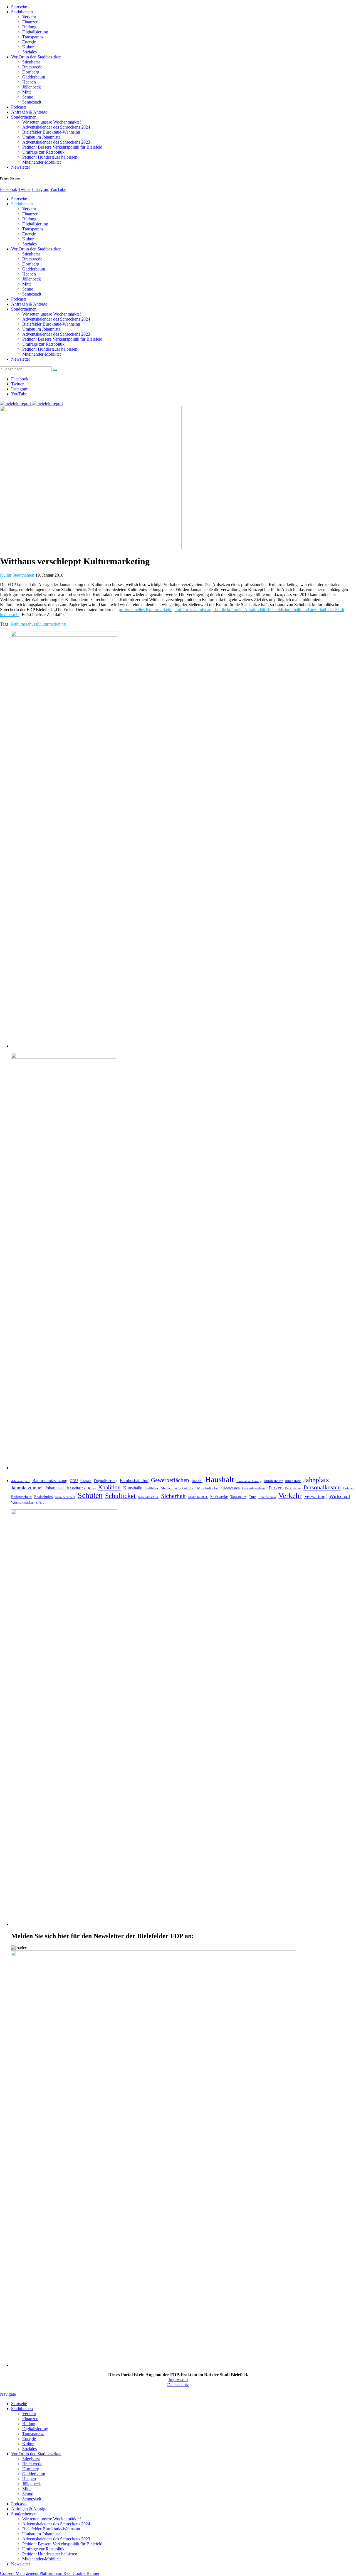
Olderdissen (231, 1488)
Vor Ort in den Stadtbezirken (36, 57)
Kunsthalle (133, 1488)
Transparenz (33, 37)
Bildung (29, 27)
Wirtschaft (340, 1496)
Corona (86, 1481)
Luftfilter (151, 1488)
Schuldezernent (65, 1497)
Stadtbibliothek (198, 1497)
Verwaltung (316, 1496)
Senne (28, 97)
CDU (74, 1481)
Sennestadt (32, 102)
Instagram (41, 189)
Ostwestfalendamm (254, 1488)
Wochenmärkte (22, 1503)
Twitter (25, 189)
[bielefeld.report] (31, 403)
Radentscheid (21, 1497)
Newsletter (21, 167)
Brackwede (32, 67)
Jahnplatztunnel (27, 1488)
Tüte (252, 1497)
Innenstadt (293, 1481)
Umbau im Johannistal (42, 137)
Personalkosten (322, 1487)
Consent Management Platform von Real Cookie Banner (50, 2573)
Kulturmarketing (51, 624)
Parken (276, 1488)
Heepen (29, 82)
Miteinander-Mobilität (41, 162)
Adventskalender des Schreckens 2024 (56, 127)
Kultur (28, 47)
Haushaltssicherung (249, 1481)
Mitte (27, 92)
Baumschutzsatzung (50, 1481)
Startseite (19, 7)
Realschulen (44, 1497)
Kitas (92, 1488)
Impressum (178, 2380)
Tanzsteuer (238, 1497)
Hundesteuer (273, 1481)
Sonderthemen (24, 117)
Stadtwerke (219, 1497)
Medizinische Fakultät (178, 1488)
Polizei (348, 1488)
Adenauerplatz (20, 1481)
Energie (29, 42)
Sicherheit (173, 1496)
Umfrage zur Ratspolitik (43, 152)
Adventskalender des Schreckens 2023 (56, 142)
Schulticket (120, 1496)
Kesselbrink (76, 1488)
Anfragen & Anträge (29, 112)
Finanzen (30, 22)
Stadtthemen (22, 12)
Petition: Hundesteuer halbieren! (50, 157)
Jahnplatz (316, 1480)
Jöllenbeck (32, 87)
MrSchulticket (208, 1488)
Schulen (90, 1495)
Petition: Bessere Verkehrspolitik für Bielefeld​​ (62, 147)
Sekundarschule (148, 1497)
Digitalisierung (35, 32)
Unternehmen (267, 1497)
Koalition (109, 1487)
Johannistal (55, 1488)
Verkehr (29, 17)
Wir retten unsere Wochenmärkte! (52, 122)
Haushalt (219, 1479)
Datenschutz (178, 2385)
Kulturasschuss (24, 624)
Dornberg (31, 72)
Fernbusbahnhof (134, 1481)
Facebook (9, 189)
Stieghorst (31, 62)
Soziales (29, 52)
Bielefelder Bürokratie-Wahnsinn (51, 132)
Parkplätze (293, 1488)
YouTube (58, 189)
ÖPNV (40, 1503)
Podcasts (19, 107)
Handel (197, 1481)
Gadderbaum (34, 77)
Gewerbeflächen (170, 1480)
